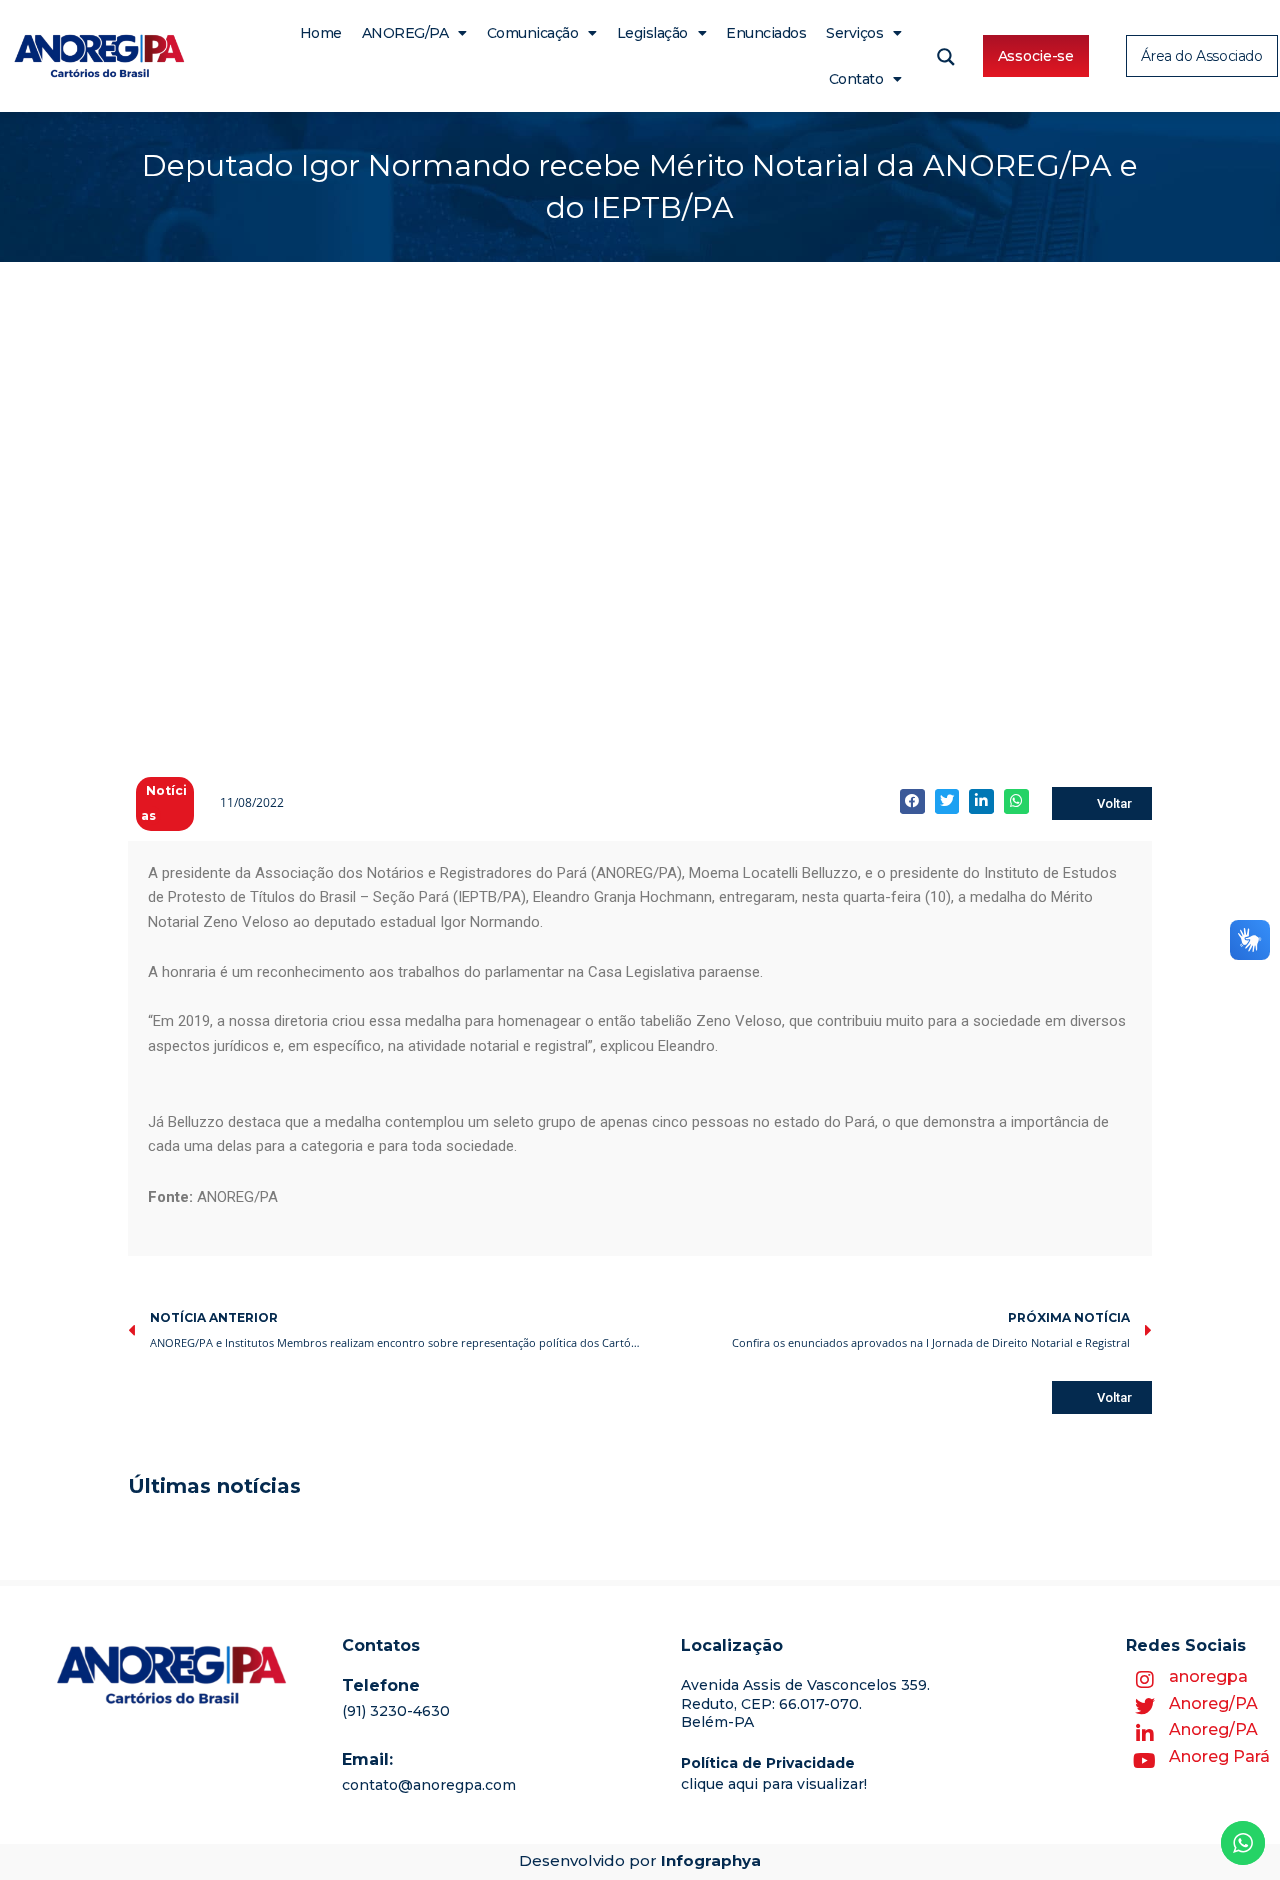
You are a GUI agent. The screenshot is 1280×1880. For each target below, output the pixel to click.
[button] (912, 801)
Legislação (652, 33)
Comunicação (533, 33)
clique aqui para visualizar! (774, 1784)
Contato (856, 79)
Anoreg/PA (1213, 1703)
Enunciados (766, 33)
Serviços (854, 33)
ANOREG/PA (405, 33)
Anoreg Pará (1219, 1756)
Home (321, 33)
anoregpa (1208, 1676)
